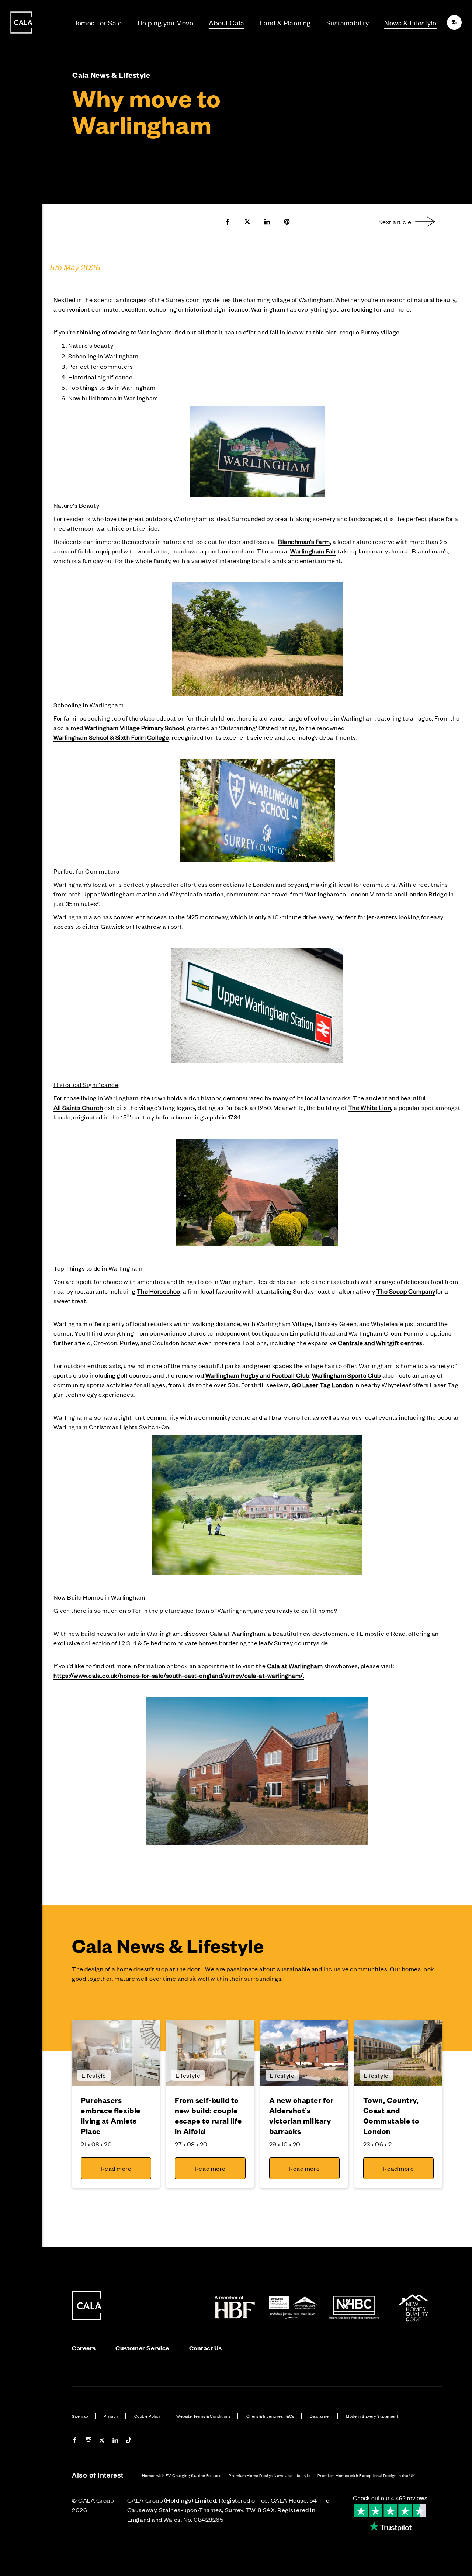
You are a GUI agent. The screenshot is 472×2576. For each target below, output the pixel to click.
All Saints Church (78, 1107)
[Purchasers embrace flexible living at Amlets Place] (116, 2053)
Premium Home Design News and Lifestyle (269, 2475)
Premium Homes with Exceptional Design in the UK (366, 2475)
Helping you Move (166, 22)
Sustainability (348, 22)
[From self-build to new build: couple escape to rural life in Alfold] (210, 2053)
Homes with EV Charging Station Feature (182, 2475)
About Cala (226, 22)
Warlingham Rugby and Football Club (257, 1375)
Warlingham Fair (313, 551)
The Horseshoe (159, 1291)
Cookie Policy (147, 2416)
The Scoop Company (406, 1291)
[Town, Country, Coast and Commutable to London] (398, 2053)
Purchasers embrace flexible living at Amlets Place (111, 2115)
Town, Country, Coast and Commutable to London (391, 2115)
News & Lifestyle (410, 22)
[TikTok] (129, 2441)
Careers (84, 2348)
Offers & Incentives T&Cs (270, 2416)
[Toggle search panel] (21, 1267)
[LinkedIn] (115, 2441)
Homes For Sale (97, 22)
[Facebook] (75, 2441)
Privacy (111, 2416)
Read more (116, 2168)
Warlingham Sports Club (346, 1375)
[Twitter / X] (102, 2441)
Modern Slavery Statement (372, 2416)
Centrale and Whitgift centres (380, 1343)
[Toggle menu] (21, 1313)
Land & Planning (285, 22)
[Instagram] (88, 2441)
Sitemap (80, 2416)
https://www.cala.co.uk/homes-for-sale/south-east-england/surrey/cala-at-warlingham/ (178, 1675)
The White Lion (370, 1107)
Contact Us (206, 2348)
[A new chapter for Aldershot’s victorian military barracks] (304, 2053)
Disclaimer (320, 2416)
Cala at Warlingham (295, 1666)
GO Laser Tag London (322, 1385)
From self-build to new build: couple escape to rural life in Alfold (208, 2115)
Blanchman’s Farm (304, 541)
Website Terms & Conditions (203, 2416)
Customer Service (142, 2348)
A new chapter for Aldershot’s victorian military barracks (301, 2115)
